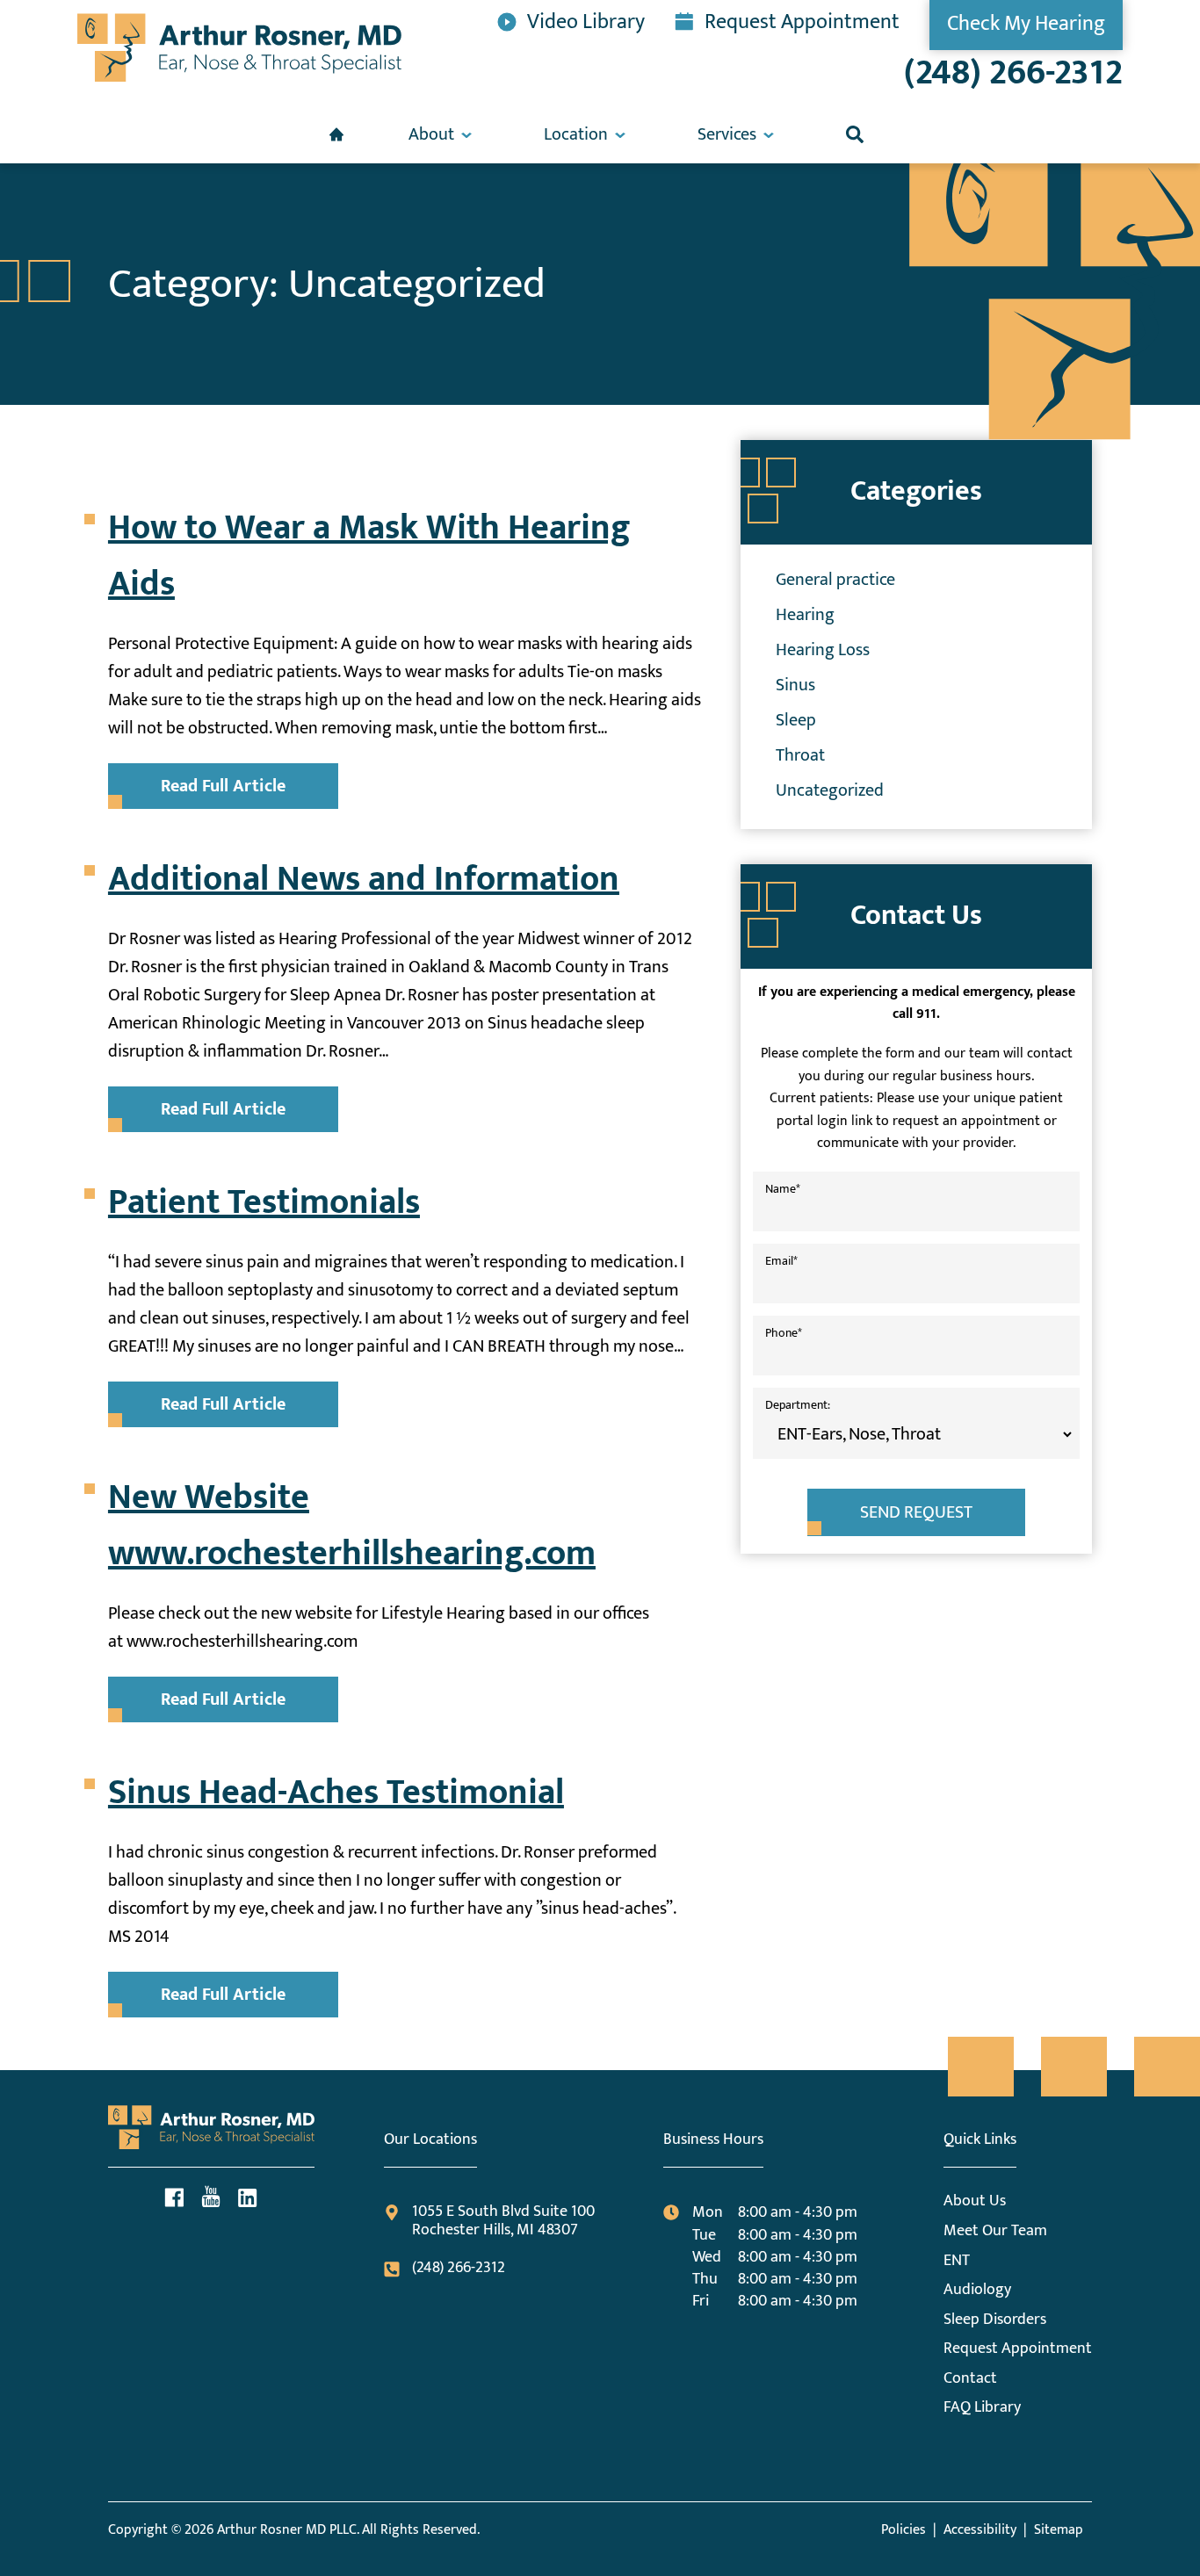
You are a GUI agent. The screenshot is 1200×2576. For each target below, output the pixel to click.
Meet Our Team (995, 2231)
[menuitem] (336, 134)
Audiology (977, 2290)
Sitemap (1059, 2530)
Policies (904, 2530)
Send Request (916, 1512)
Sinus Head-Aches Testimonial (336, 1793)
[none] (440, 134)
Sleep (796, 720)
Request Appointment (802, 20)
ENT (957, 2261)
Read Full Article (223, 786)
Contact (970, 2378)
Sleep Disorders (995, 2320)
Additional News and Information (364, 879)
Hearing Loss (823, 650)
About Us (975, 2201)
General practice (835, 580)
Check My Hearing (1026, 24)
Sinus (795, 685)
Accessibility (980, 2530)
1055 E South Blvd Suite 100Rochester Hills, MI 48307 (503, 2222)
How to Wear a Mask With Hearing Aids (369, 556)
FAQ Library (982, 2407)
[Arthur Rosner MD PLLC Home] (239, 48)
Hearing (805, 615)
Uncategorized (830, 790)
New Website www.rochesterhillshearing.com (352, 1526)
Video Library (586, 20)
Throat (800, 755)
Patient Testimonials (264, 1202)
